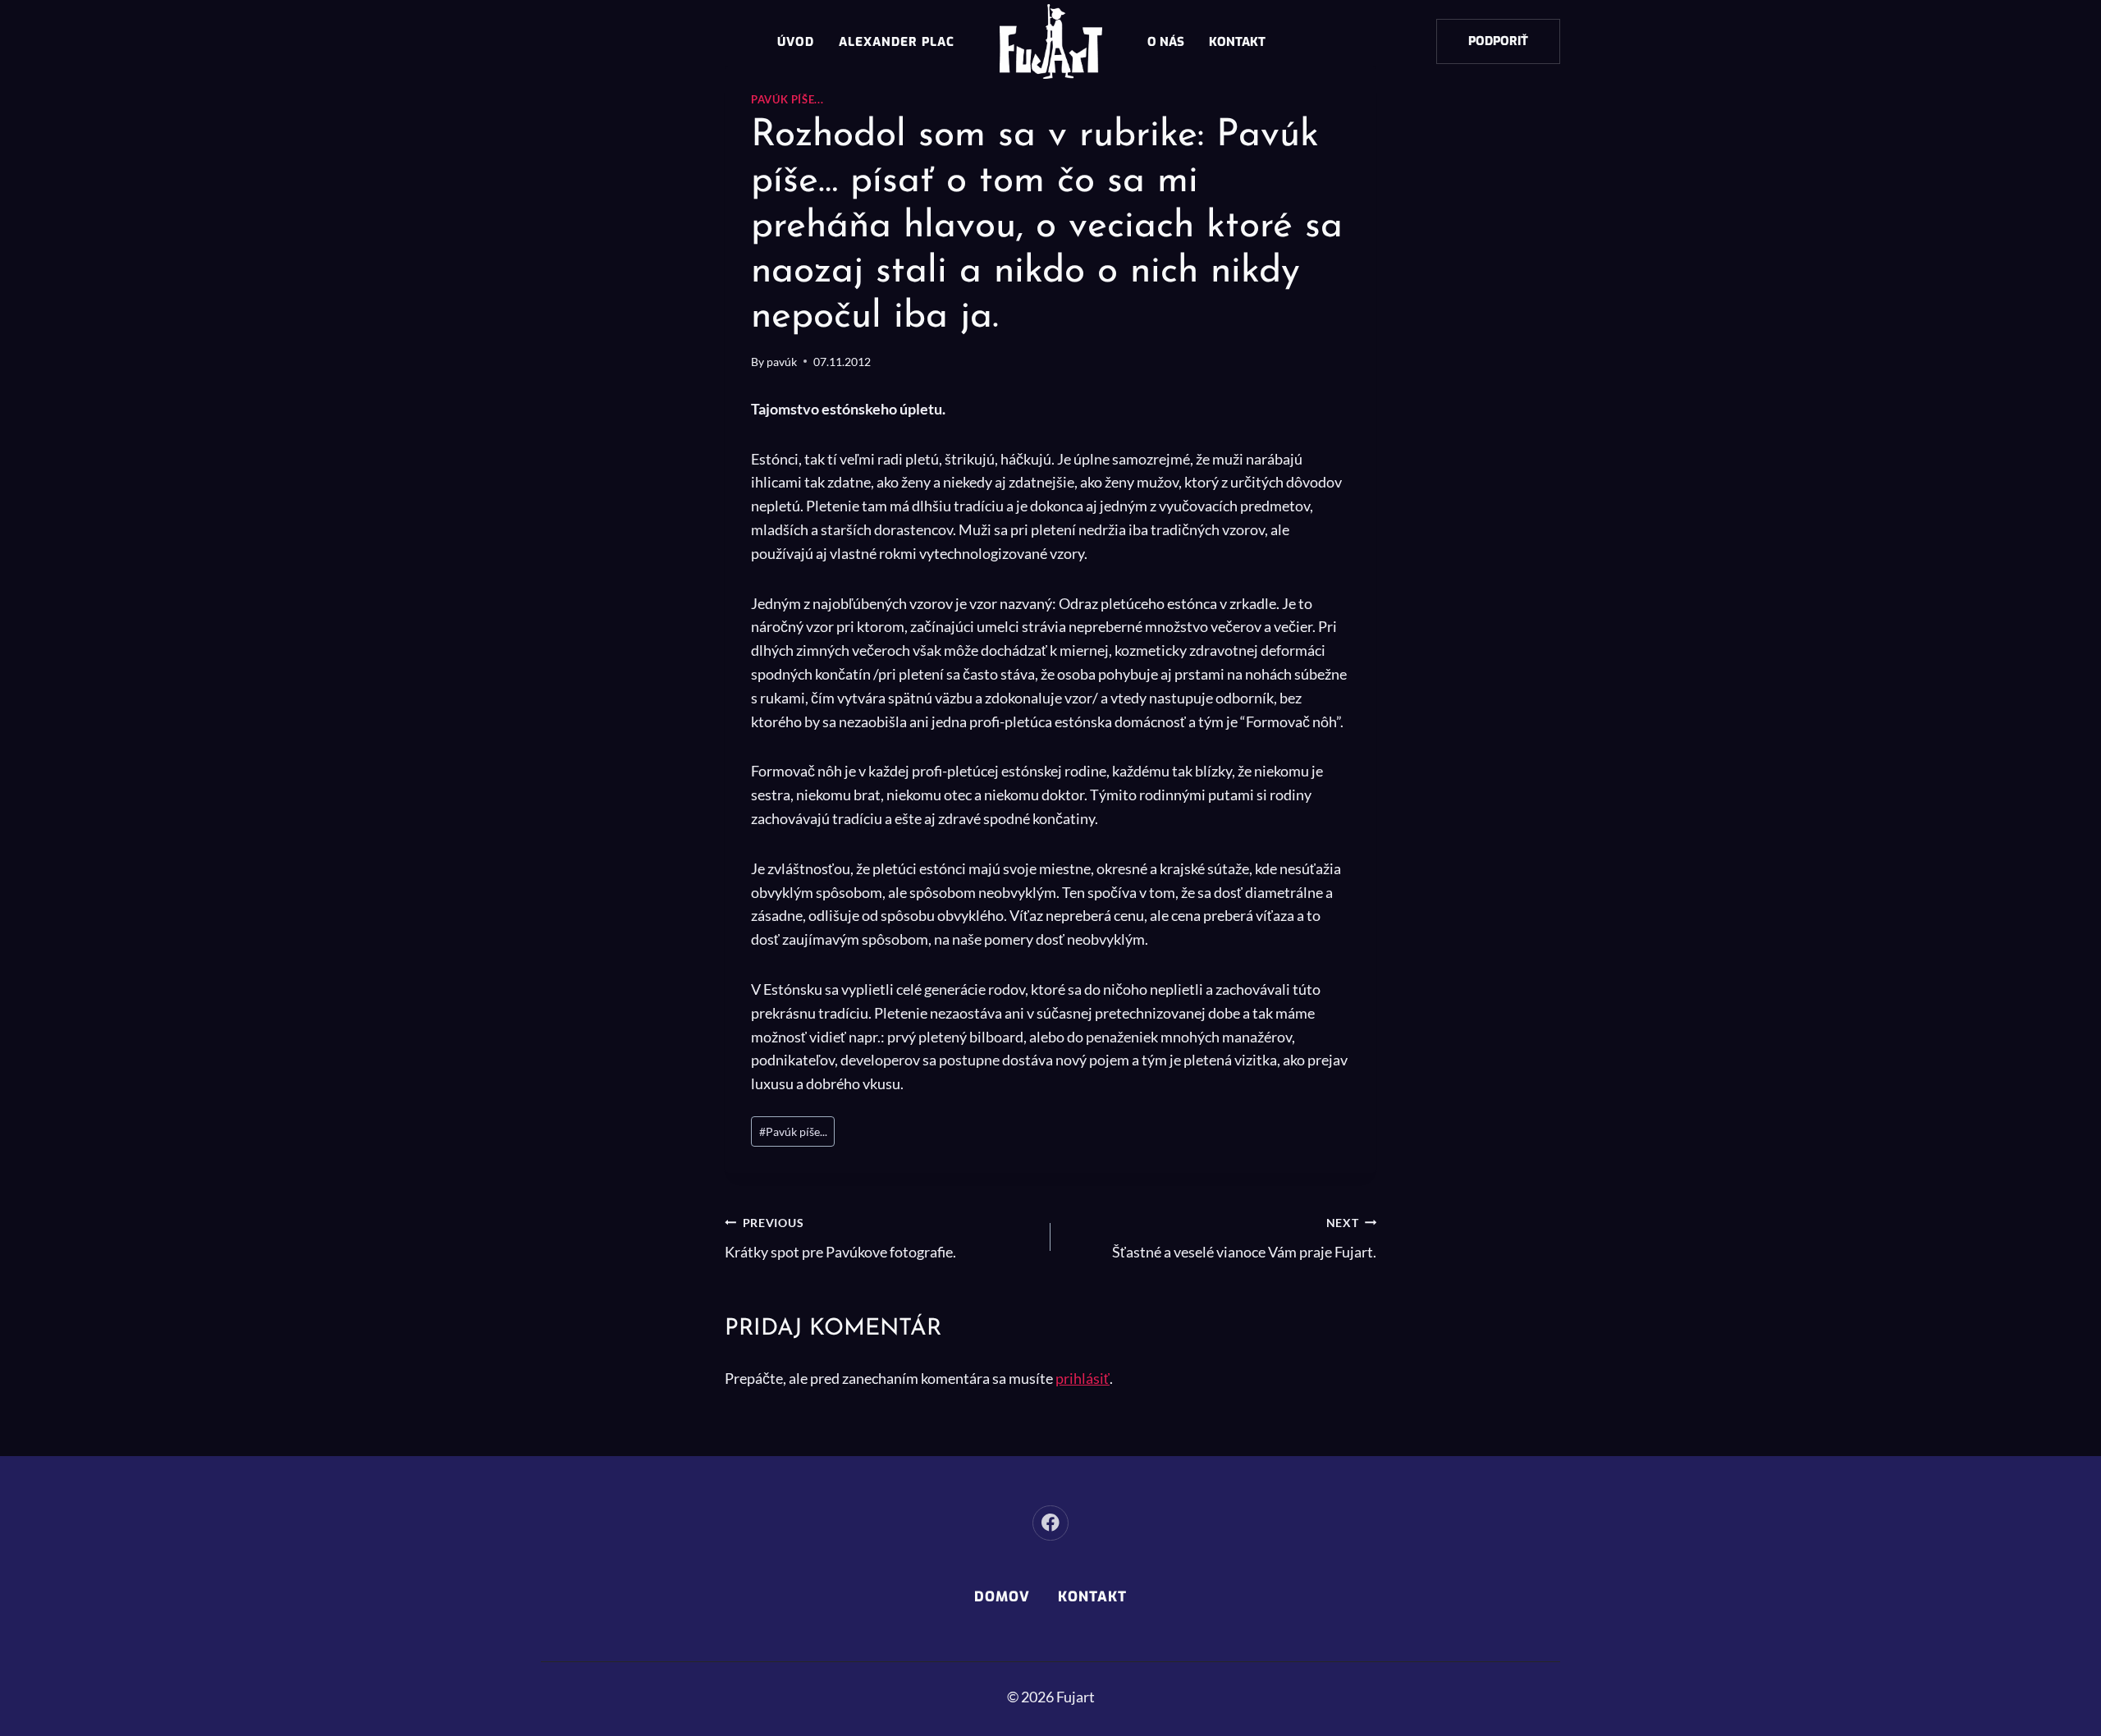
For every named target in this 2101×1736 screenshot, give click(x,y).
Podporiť (1498, 41)
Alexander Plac (897, 42)
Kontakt (1237, 42)
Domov (1002, 1597)
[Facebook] (1050, 1523)
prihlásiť (1083, 1378)
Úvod (796, 42)
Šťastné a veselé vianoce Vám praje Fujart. (1244, 1239)
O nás (1166, 42)
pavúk (782, 362)
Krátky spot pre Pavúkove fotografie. (840, 1239)
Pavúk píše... (787, 100)
